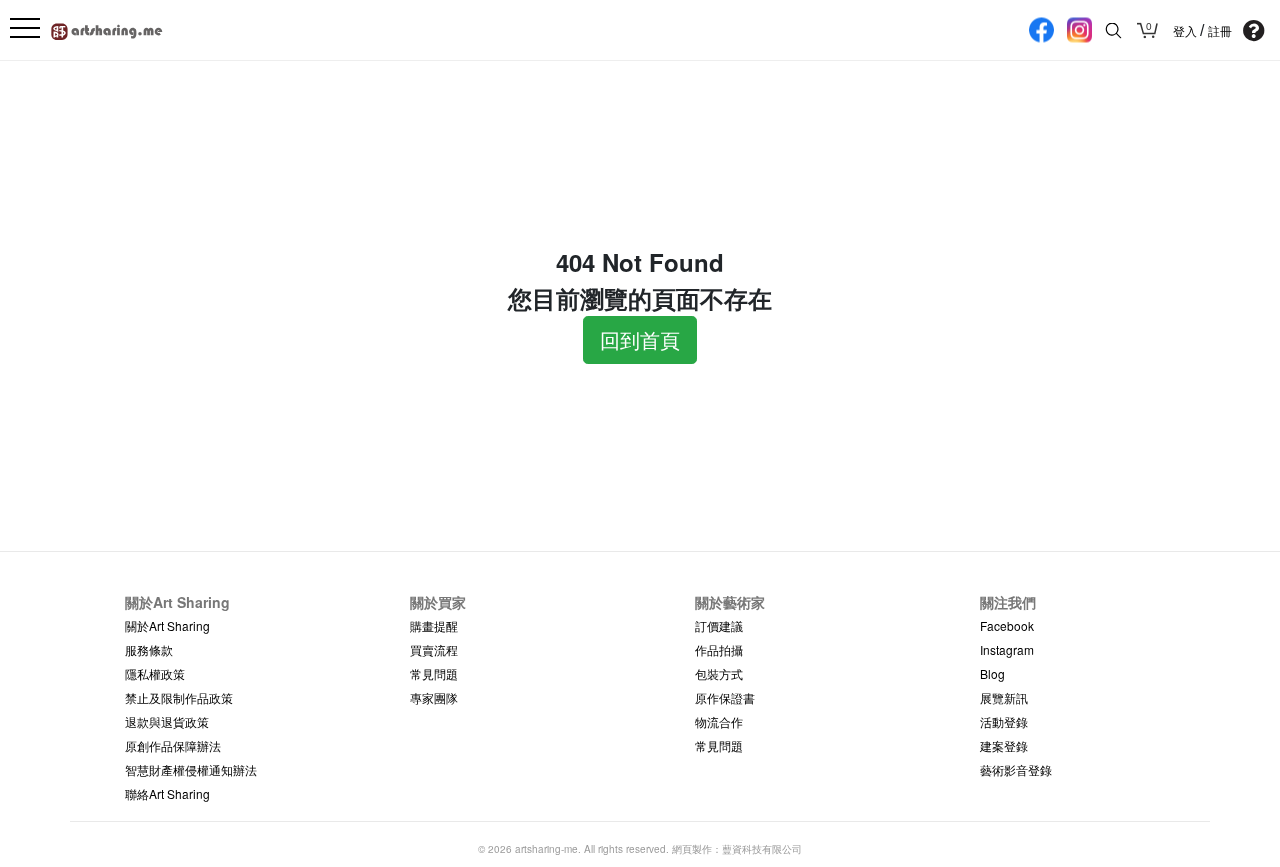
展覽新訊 (1004, 697)
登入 (1186, 31)
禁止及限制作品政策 (179, 697)
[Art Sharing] (107, 28)
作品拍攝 (719, 649)
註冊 (1220, 31)
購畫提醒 (434, 625)
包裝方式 (719, 673)
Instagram (1007, 649)
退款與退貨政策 (167, 721)
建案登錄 (1004, 745)
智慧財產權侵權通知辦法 (191, 769)
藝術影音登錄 (1016, 769)
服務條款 (149, 649)
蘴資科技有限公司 (762, 849)
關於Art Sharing (167, 625)
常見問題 (434, 673)
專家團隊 (434, 697)
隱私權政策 (155, 673)
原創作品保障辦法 (173, 745)
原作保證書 (725, 697)
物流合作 (719, 721)
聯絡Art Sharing (167, 793)
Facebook (1007, 625)
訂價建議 (719, 625)
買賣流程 (434, 649)
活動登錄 (1004, 721)
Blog (992, 673)
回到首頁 (640, 339)
